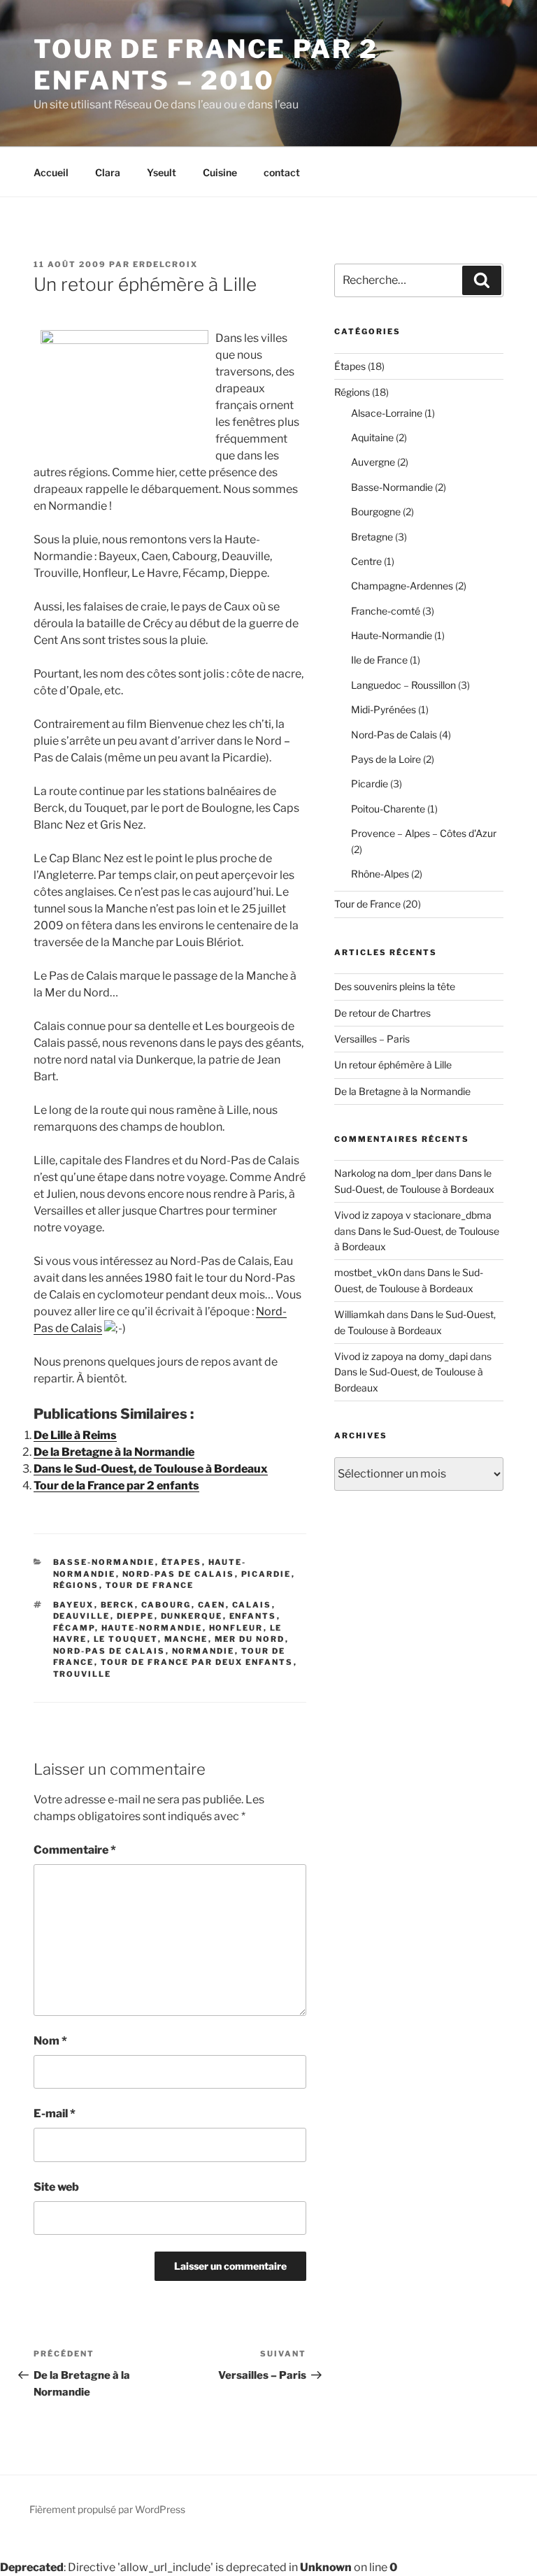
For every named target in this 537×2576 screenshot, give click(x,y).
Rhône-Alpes (380, 874)
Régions (76, 1585)
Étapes (182, 1562)
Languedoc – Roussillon (403, 685)
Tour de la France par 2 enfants (116, 1486)
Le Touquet (126, 1639)
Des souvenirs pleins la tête (395, 986)
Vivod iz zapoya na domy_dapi (401, 1356)
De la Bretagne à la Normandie (114, 1452)
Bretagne (372, 537)
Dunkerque (192, 1616)
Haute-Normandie (152, 1628)
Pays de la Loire (386, 759)
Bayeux (74, 1605)
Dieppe (136, 1616)
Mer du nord (250, 1639)
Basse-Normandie (104, 1562)
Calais (252, 1605)
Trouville (83, 1674)
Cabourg (166, 1605)
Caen (212, 1605)
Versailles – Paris (372, 1039)
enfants (253, 1616)
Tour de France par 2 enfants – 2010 (206, 65)
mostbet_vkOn (368, 1272)
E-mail (55, 2113)
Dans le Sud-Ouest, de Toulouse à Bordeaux (151, 1469)
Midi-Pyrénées (384, 709)
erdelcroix (165, 264)
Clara (108, 172)
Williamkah (359, 1314)
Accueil (51, 172)
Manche (186, 1639)
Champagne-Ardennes (402, 586)
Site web (56, 2187)
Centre (366, 561)
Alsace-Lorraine (387, 413)
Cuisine (220, 172)
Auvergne (373, 462)
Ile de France (379, 660)
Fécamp (74, 1628)
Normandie (203, 1651)
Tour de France (150, 1585)
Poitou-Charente (388, 809)
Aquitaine (372, 437)
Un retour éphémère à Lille (393, 1065)
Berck (118, 1605)
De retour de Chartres (382, 1013)
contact (282, 172)
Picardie (266, 1574)
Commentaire (75, 1850)
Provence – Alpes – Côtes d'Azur (424, 833)
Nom (50, 2041)
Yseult (162, 172)
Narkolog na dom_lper (384, 1173)
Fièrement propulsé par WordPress (107, 2509)
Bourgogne (376, 511)
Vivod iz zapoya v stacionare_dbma (413, 1215)
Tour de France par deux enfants (197, 1662)
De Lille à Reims (75, 1435)
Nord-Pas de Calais (179, 1574)
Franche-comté (386, 611)
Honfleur (236, 1628)
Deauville (82, 1616)
